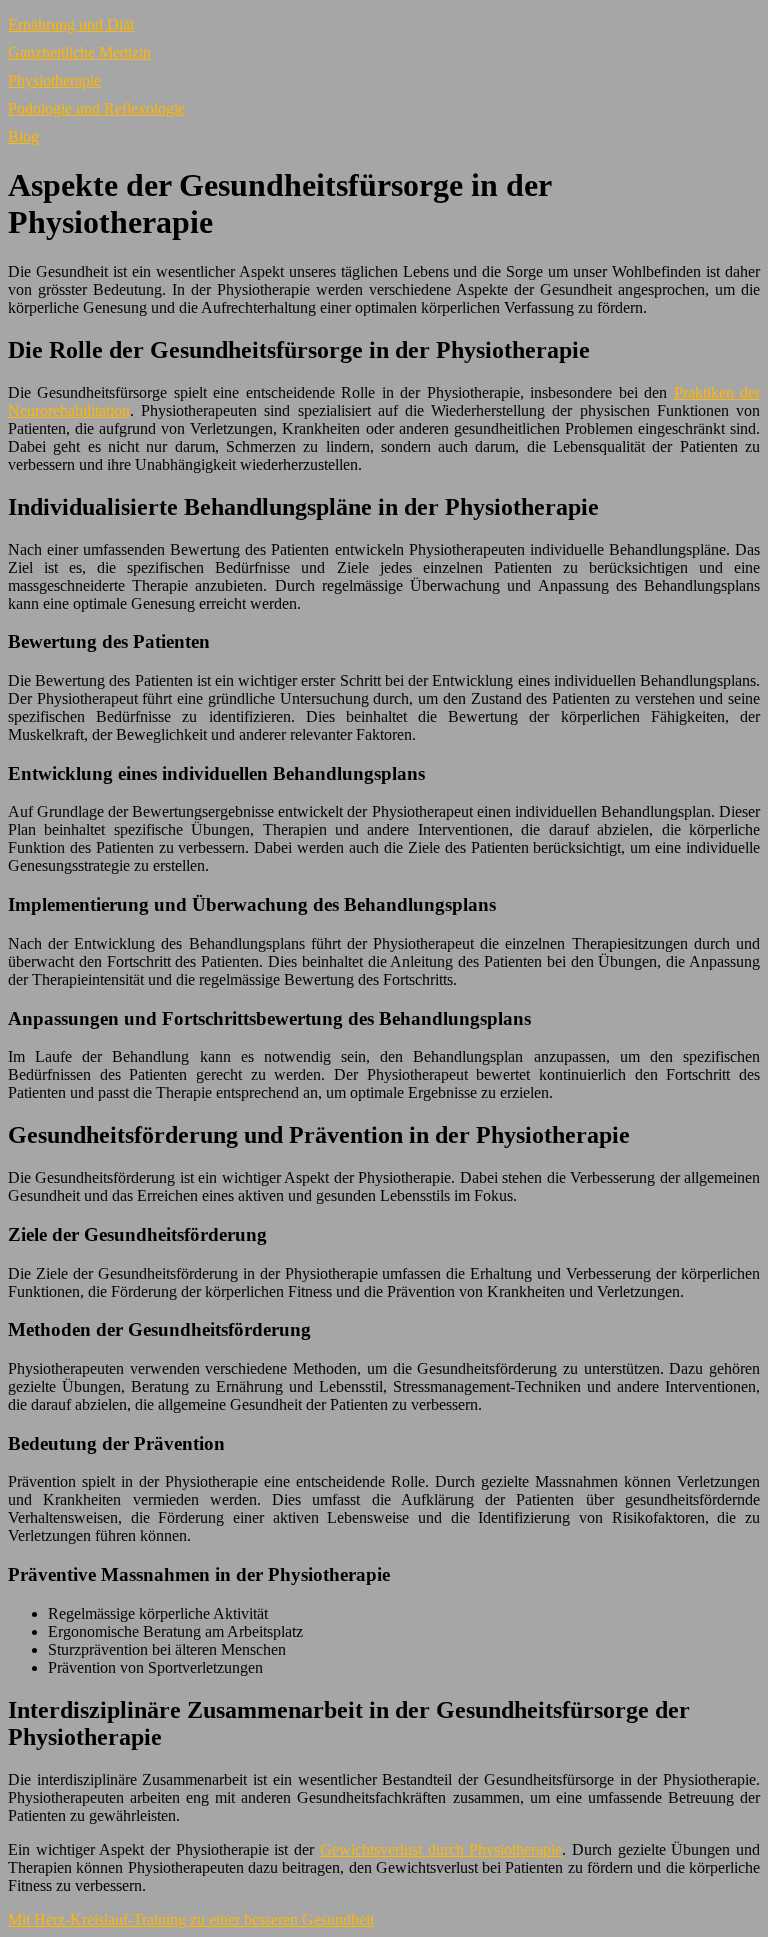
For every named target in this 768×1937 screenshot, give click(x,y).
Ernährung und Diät (71, 24)
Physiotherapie (54, 80)
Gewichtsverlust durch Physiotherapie (441, 1849)
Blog (23, 136)
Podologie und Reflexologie (96, 108)
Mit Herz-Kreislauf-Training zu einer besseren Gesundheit (191, 1919)
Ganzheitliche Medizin (79, 52)
